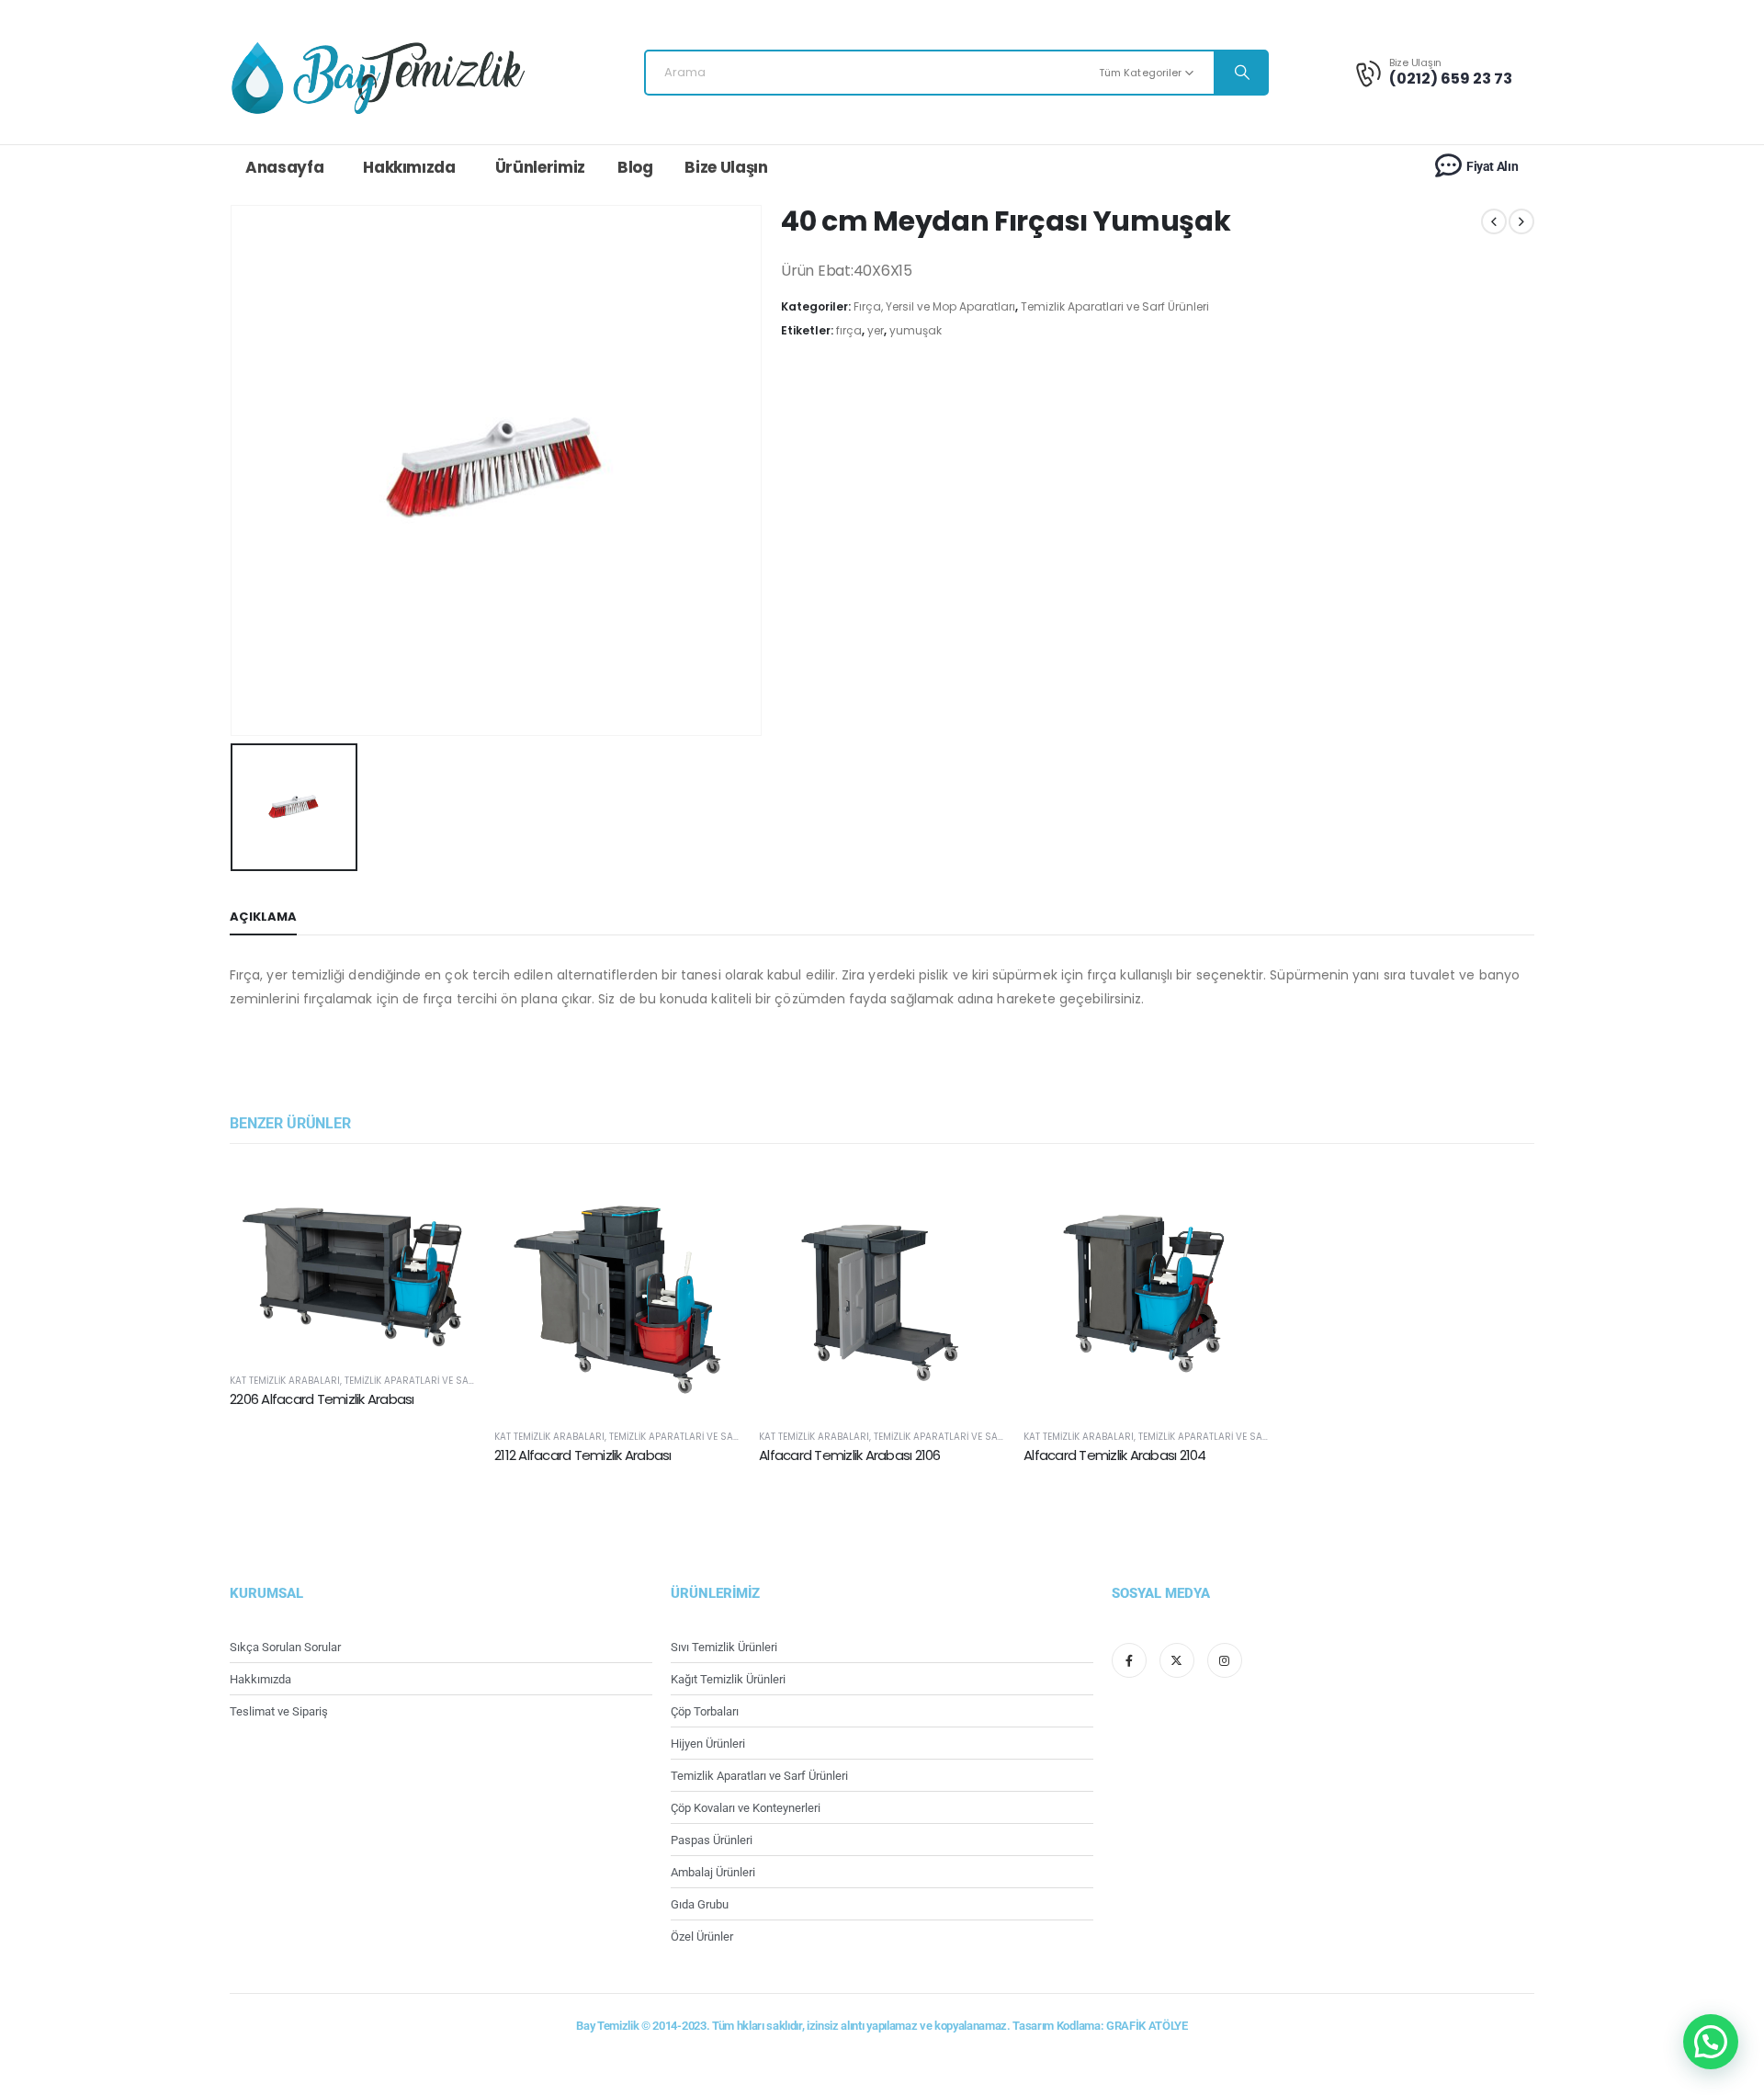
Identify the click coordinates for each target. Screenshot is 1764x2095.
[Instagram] (1225, 1660)
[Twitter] (1177, 1660)
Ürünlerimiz (540, 167)
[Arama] (1240, 73)
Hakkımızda (409, 167)
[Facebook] (1129, 1660)
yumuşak (916, 330)
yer (876, 330)
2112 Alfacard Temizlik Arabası (583, 1455)
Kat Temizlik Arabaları (285, 1381)
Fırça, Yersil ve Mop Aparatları (934, 306)
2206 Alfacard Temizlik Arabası (322, 1399)
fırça (849, 330)
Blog (635, 167)
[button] (1711, 2042)
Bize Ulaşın (726, 167)
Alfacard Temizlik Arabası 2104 (1115, 1455)
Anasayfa (284, 167)
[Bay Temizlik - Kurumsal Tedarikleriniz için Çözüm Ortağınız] (378, 77)
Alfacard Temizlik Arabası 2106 (850, 1455)
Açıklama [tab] (263, 917)
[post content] (353, 1261)
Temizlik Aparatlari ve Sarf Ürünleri (1115, 306)
